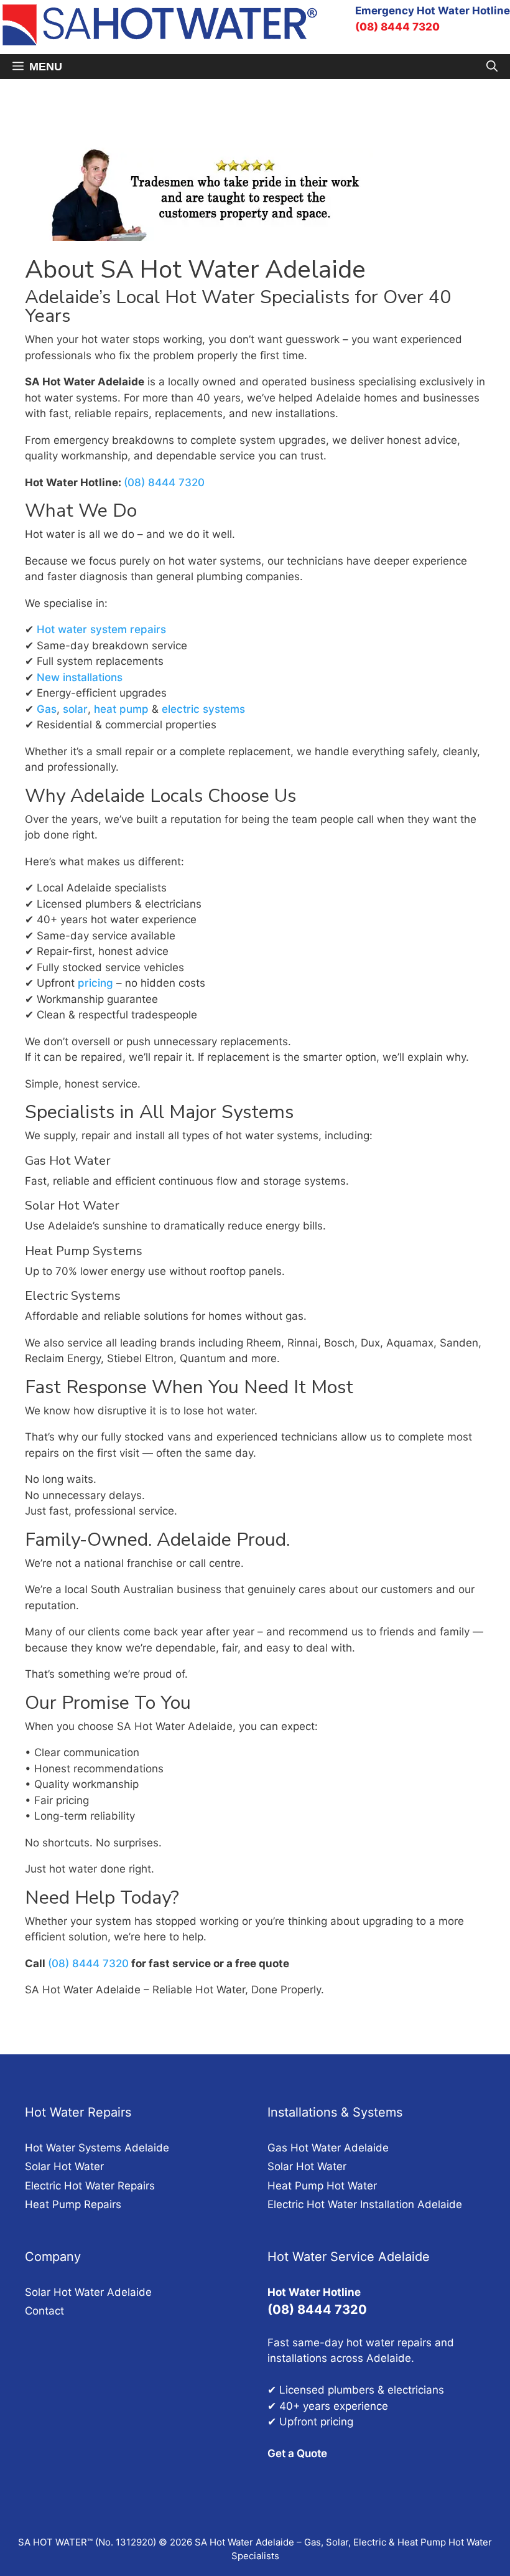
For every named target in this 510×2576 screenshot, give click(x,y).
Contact (44, 2311)
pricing (95, 983)
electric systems (203, 709)
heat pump (121, 709)
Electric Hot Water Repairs (90, 2186)
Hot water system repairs (101, 629)
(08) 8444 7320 (397, 27)
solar (75, 709)
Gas (47, 709)
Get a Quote (297, 2453)
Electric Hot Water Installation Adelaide (365, 2204)
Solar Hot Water (64, 2166)
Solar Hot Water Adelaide (88, 2292)
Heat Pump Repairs (73, 2204)
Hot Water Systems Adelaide (97, 2148)
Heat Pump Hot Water (322, 2186)
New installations (80, 677)
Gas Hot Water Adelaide (328, 2148)
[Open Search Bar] (492, 67)
